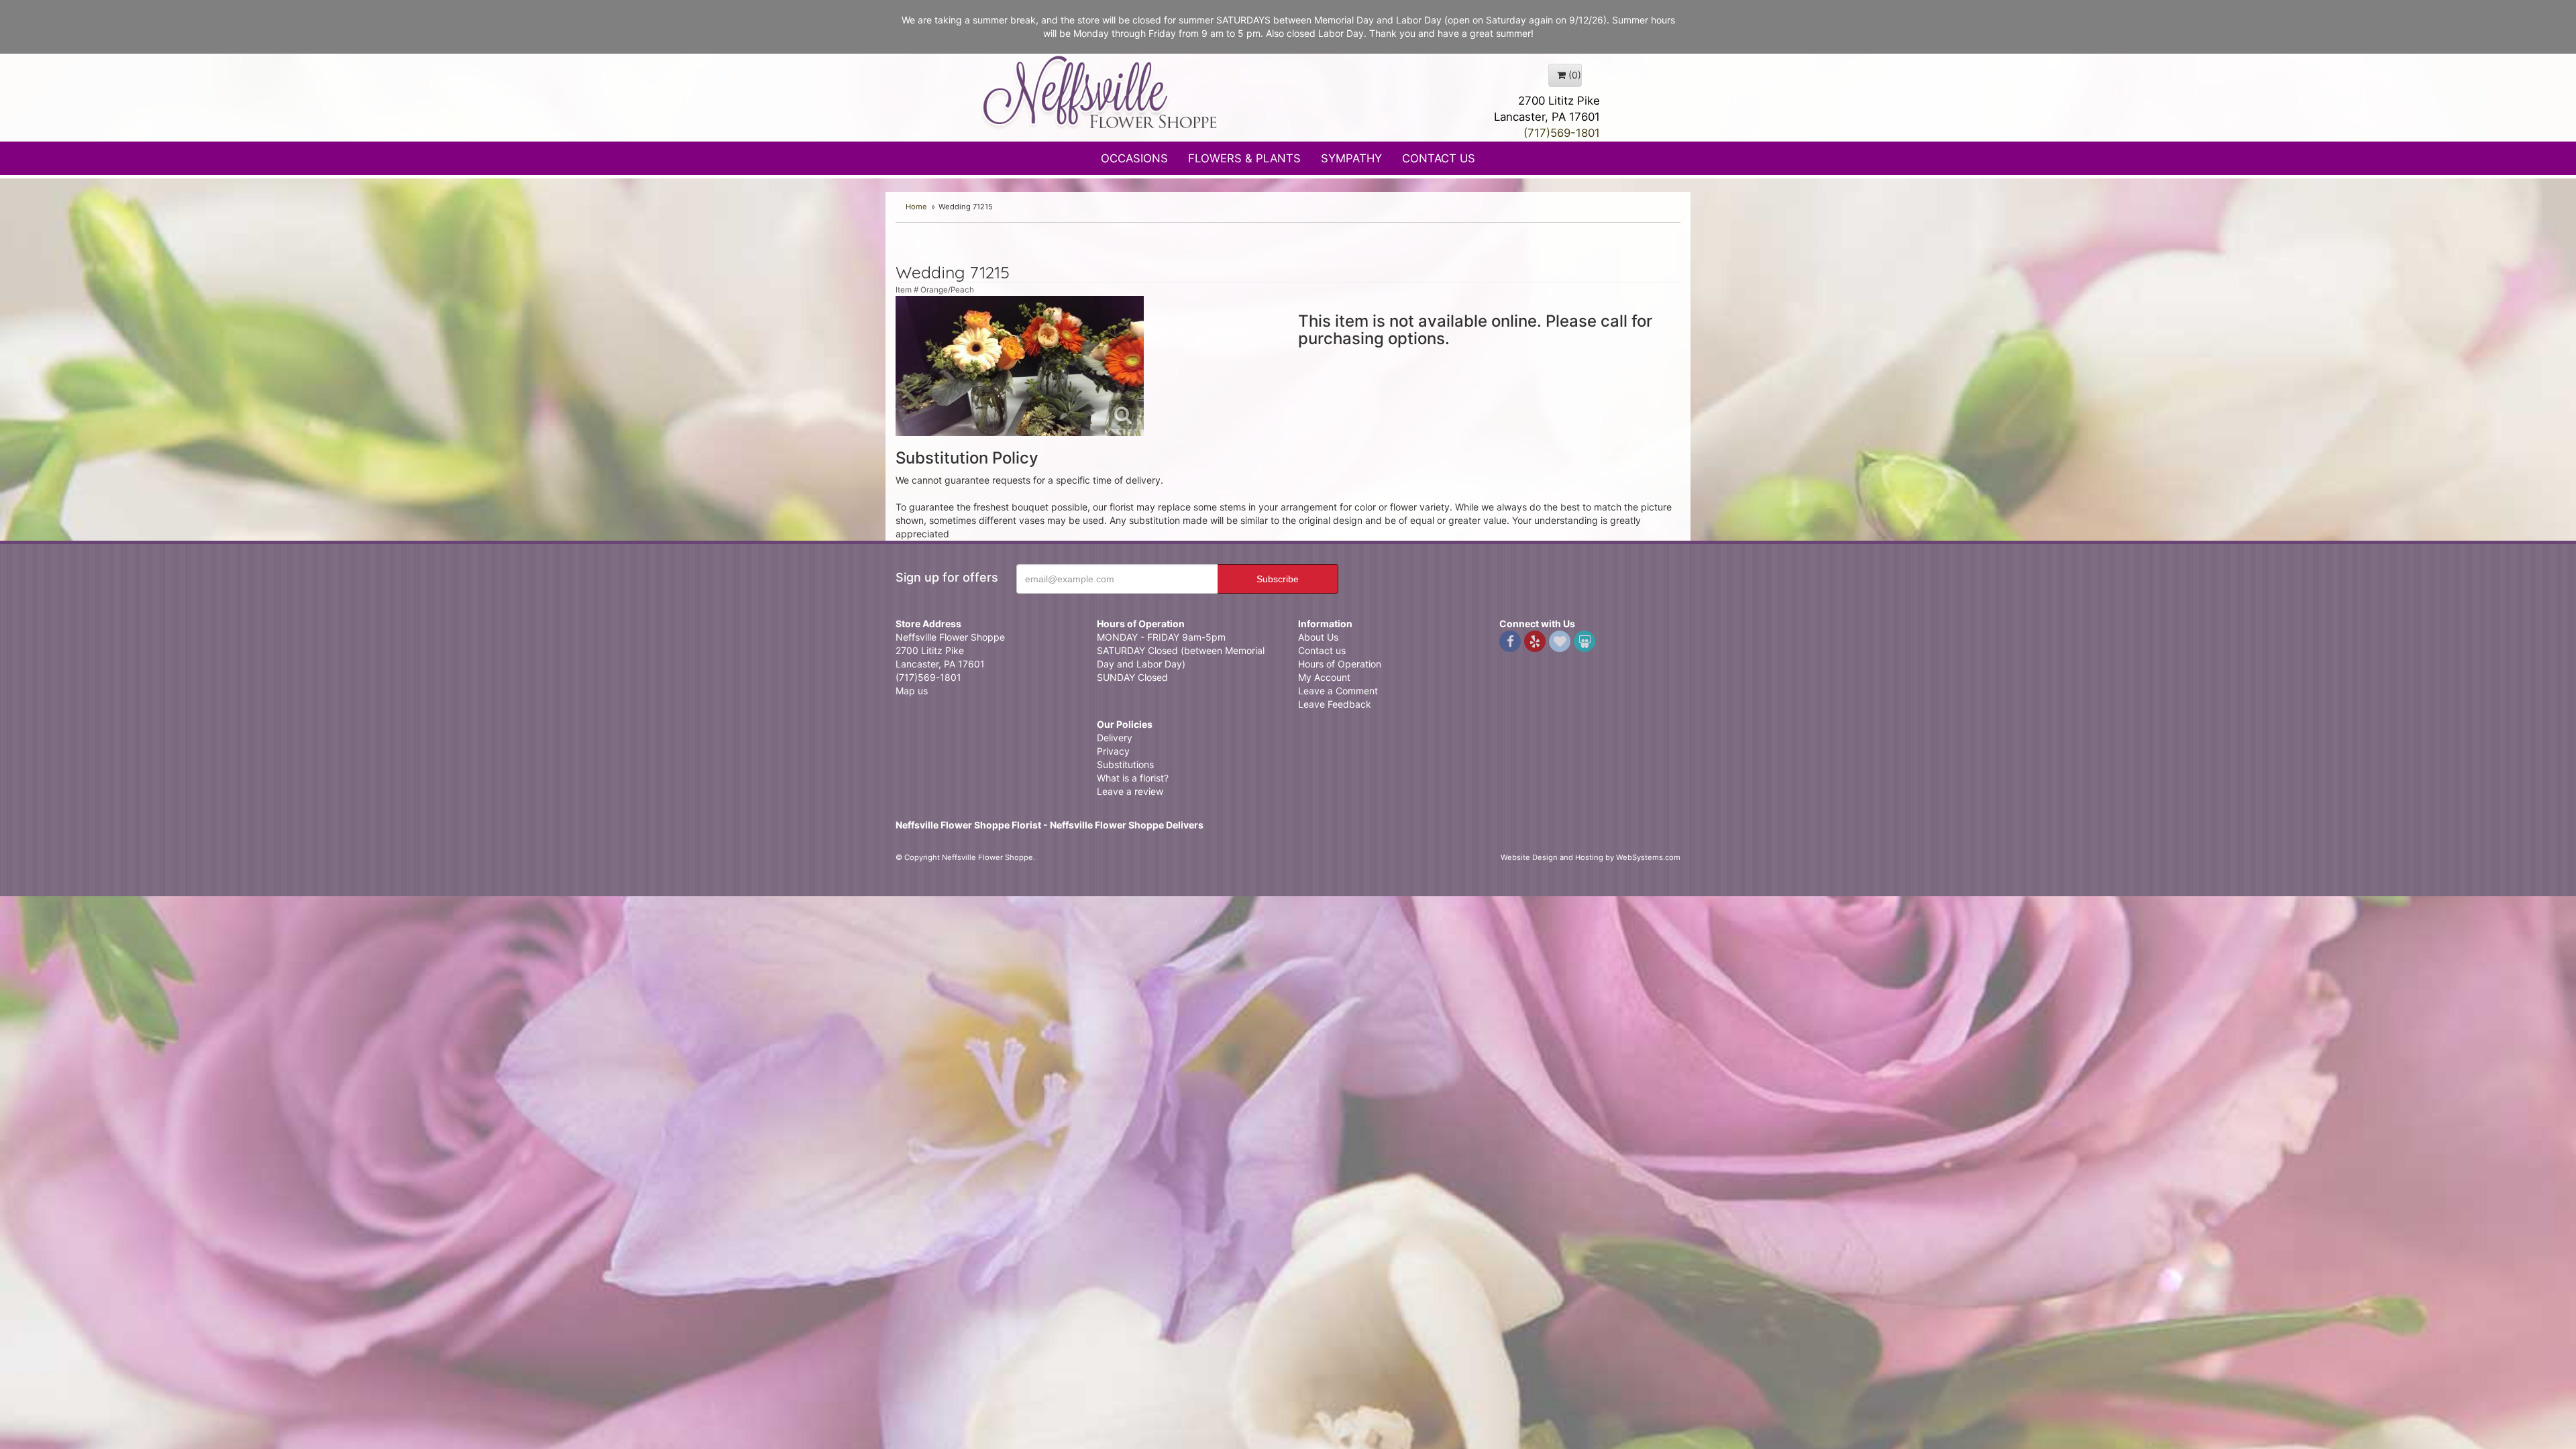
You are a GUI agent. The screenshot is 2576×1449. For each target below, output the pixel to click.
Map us (912, 691)
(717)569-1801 (1562, 133)
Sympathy (1351, 158)
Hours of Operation (1340, 664)
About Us (1318, 637)
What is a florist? (1133, 778)
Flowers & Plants (1244, 158)
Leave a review (1130, 791)
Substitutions (1125, 764)
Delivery (1115, 738)
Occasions (1134, 158)
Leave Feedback (1335, 704)
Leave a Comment (1338, 691)
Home (916, 207)
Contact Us (1439, 158)
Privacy (1113, 751)
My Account (1324, 677)
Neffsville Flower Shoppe (1100, 92)
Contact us (1322, 650)
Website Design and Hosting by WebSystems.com (1591, 857)
